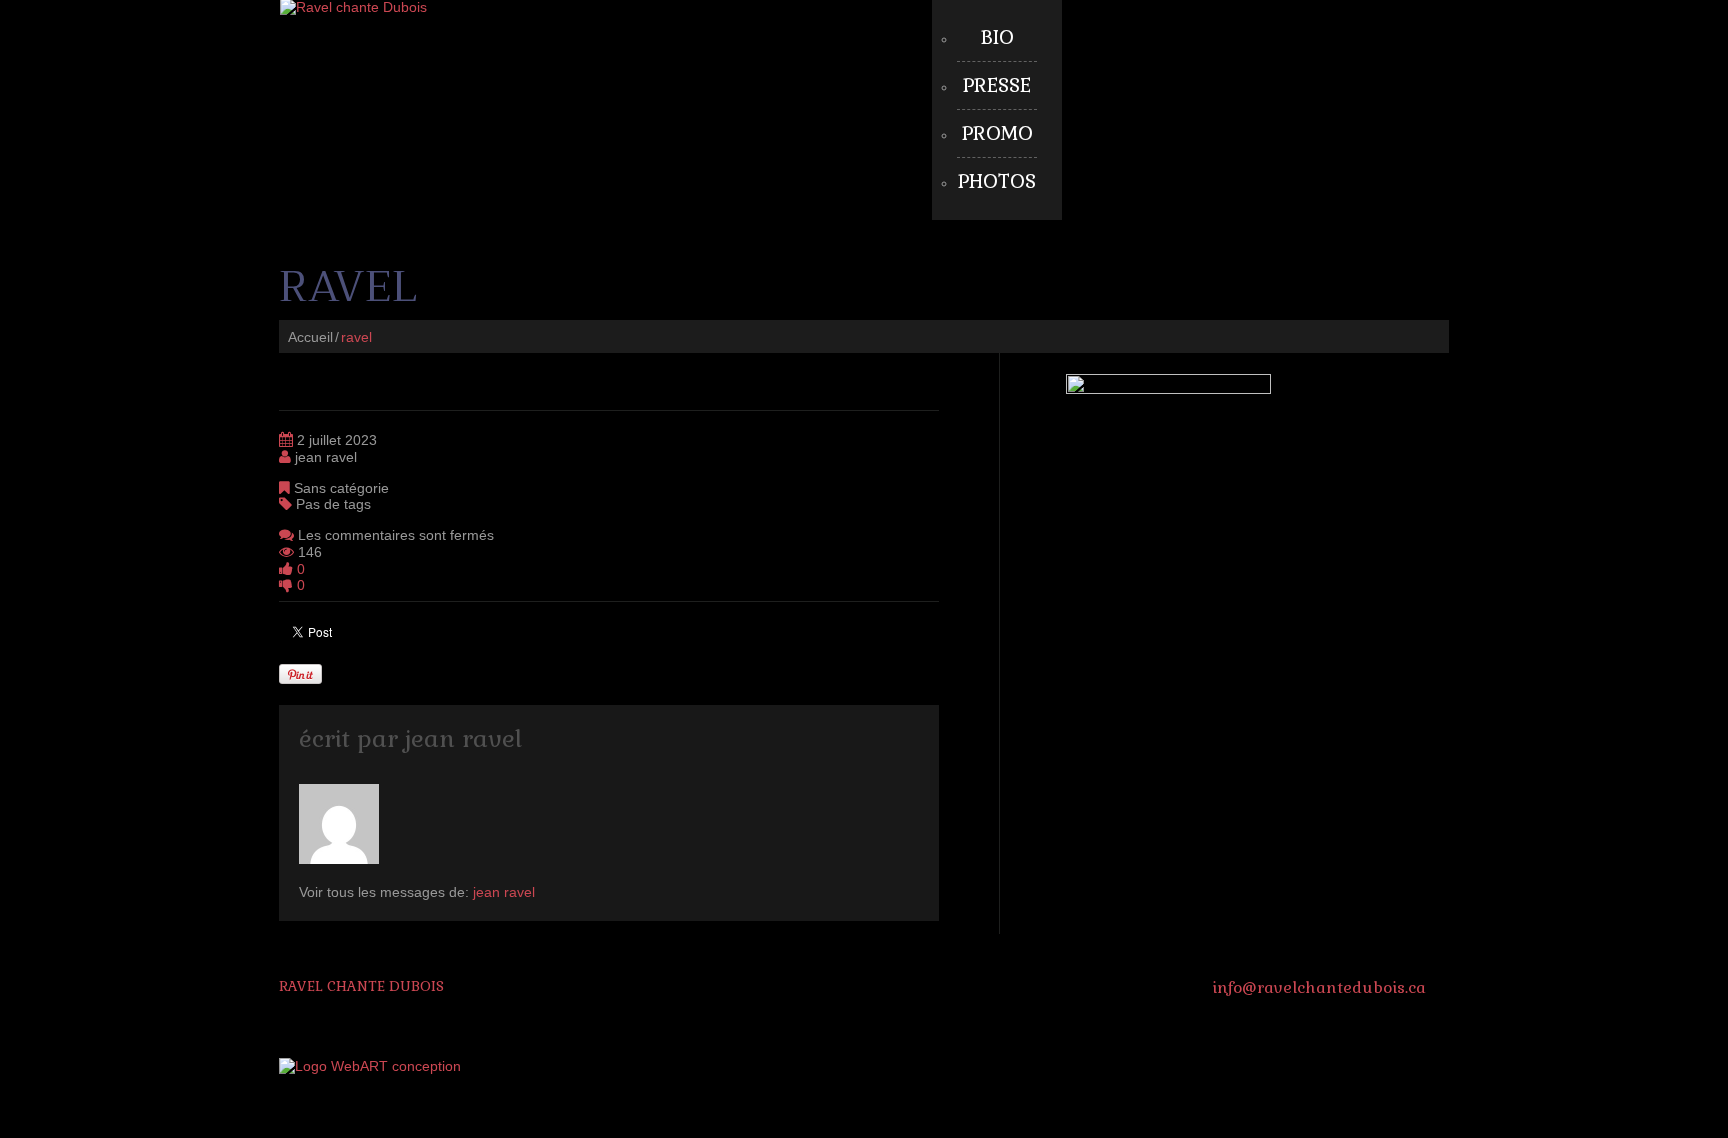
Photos (997, 181)
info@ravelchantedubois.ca (1319, 987)
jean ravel (326, 457)
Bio (997, 37)
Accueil (310, 337)
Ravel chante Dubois (361, 986)
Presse (997, 85)
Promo (997, 133)
